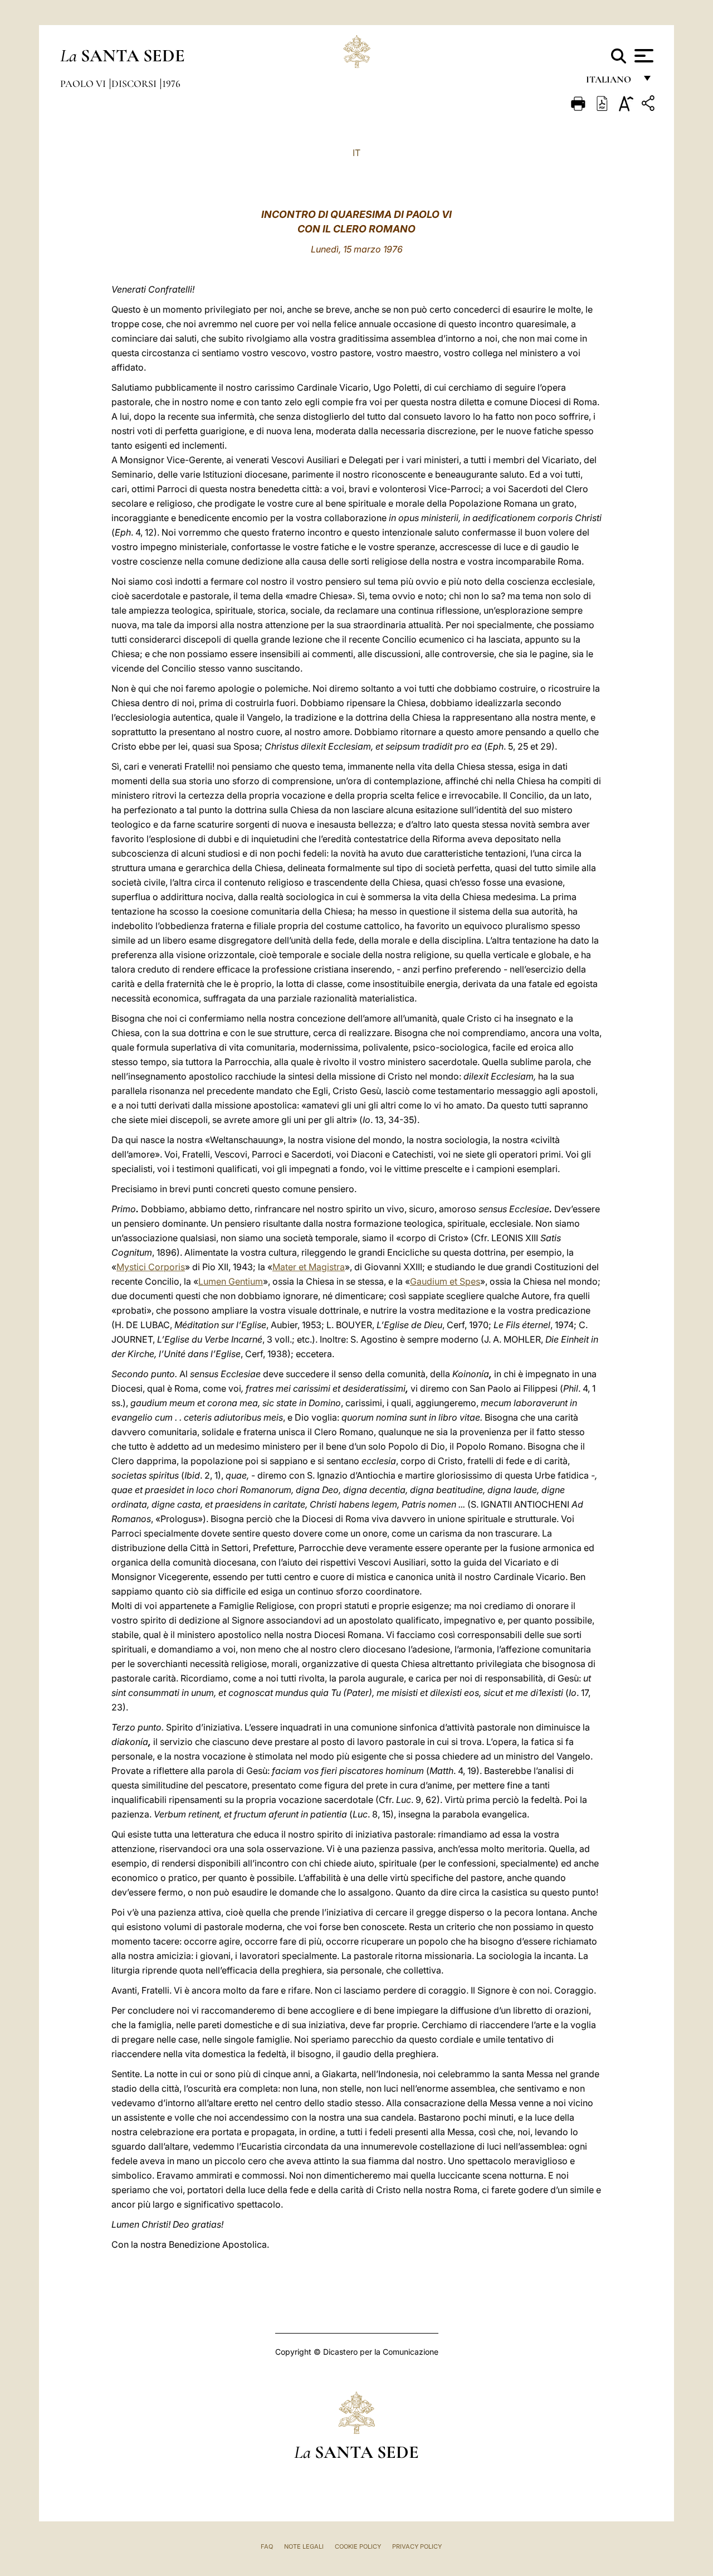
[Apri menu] (643, 56)
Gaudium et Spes (445, 1281)
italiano (611, 82)
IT (356, 153)
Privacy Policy (417, 2546)
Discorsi (135, 84)
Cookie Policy (358, 2546)
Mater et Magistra (309, 1267)
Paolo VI (84, 84)
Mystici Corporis (151, 1267)
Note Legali (304, 2546)
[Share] (649, 105)
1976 (171, 84)
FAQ (267, 2546)
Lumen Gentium (231, 1281)
